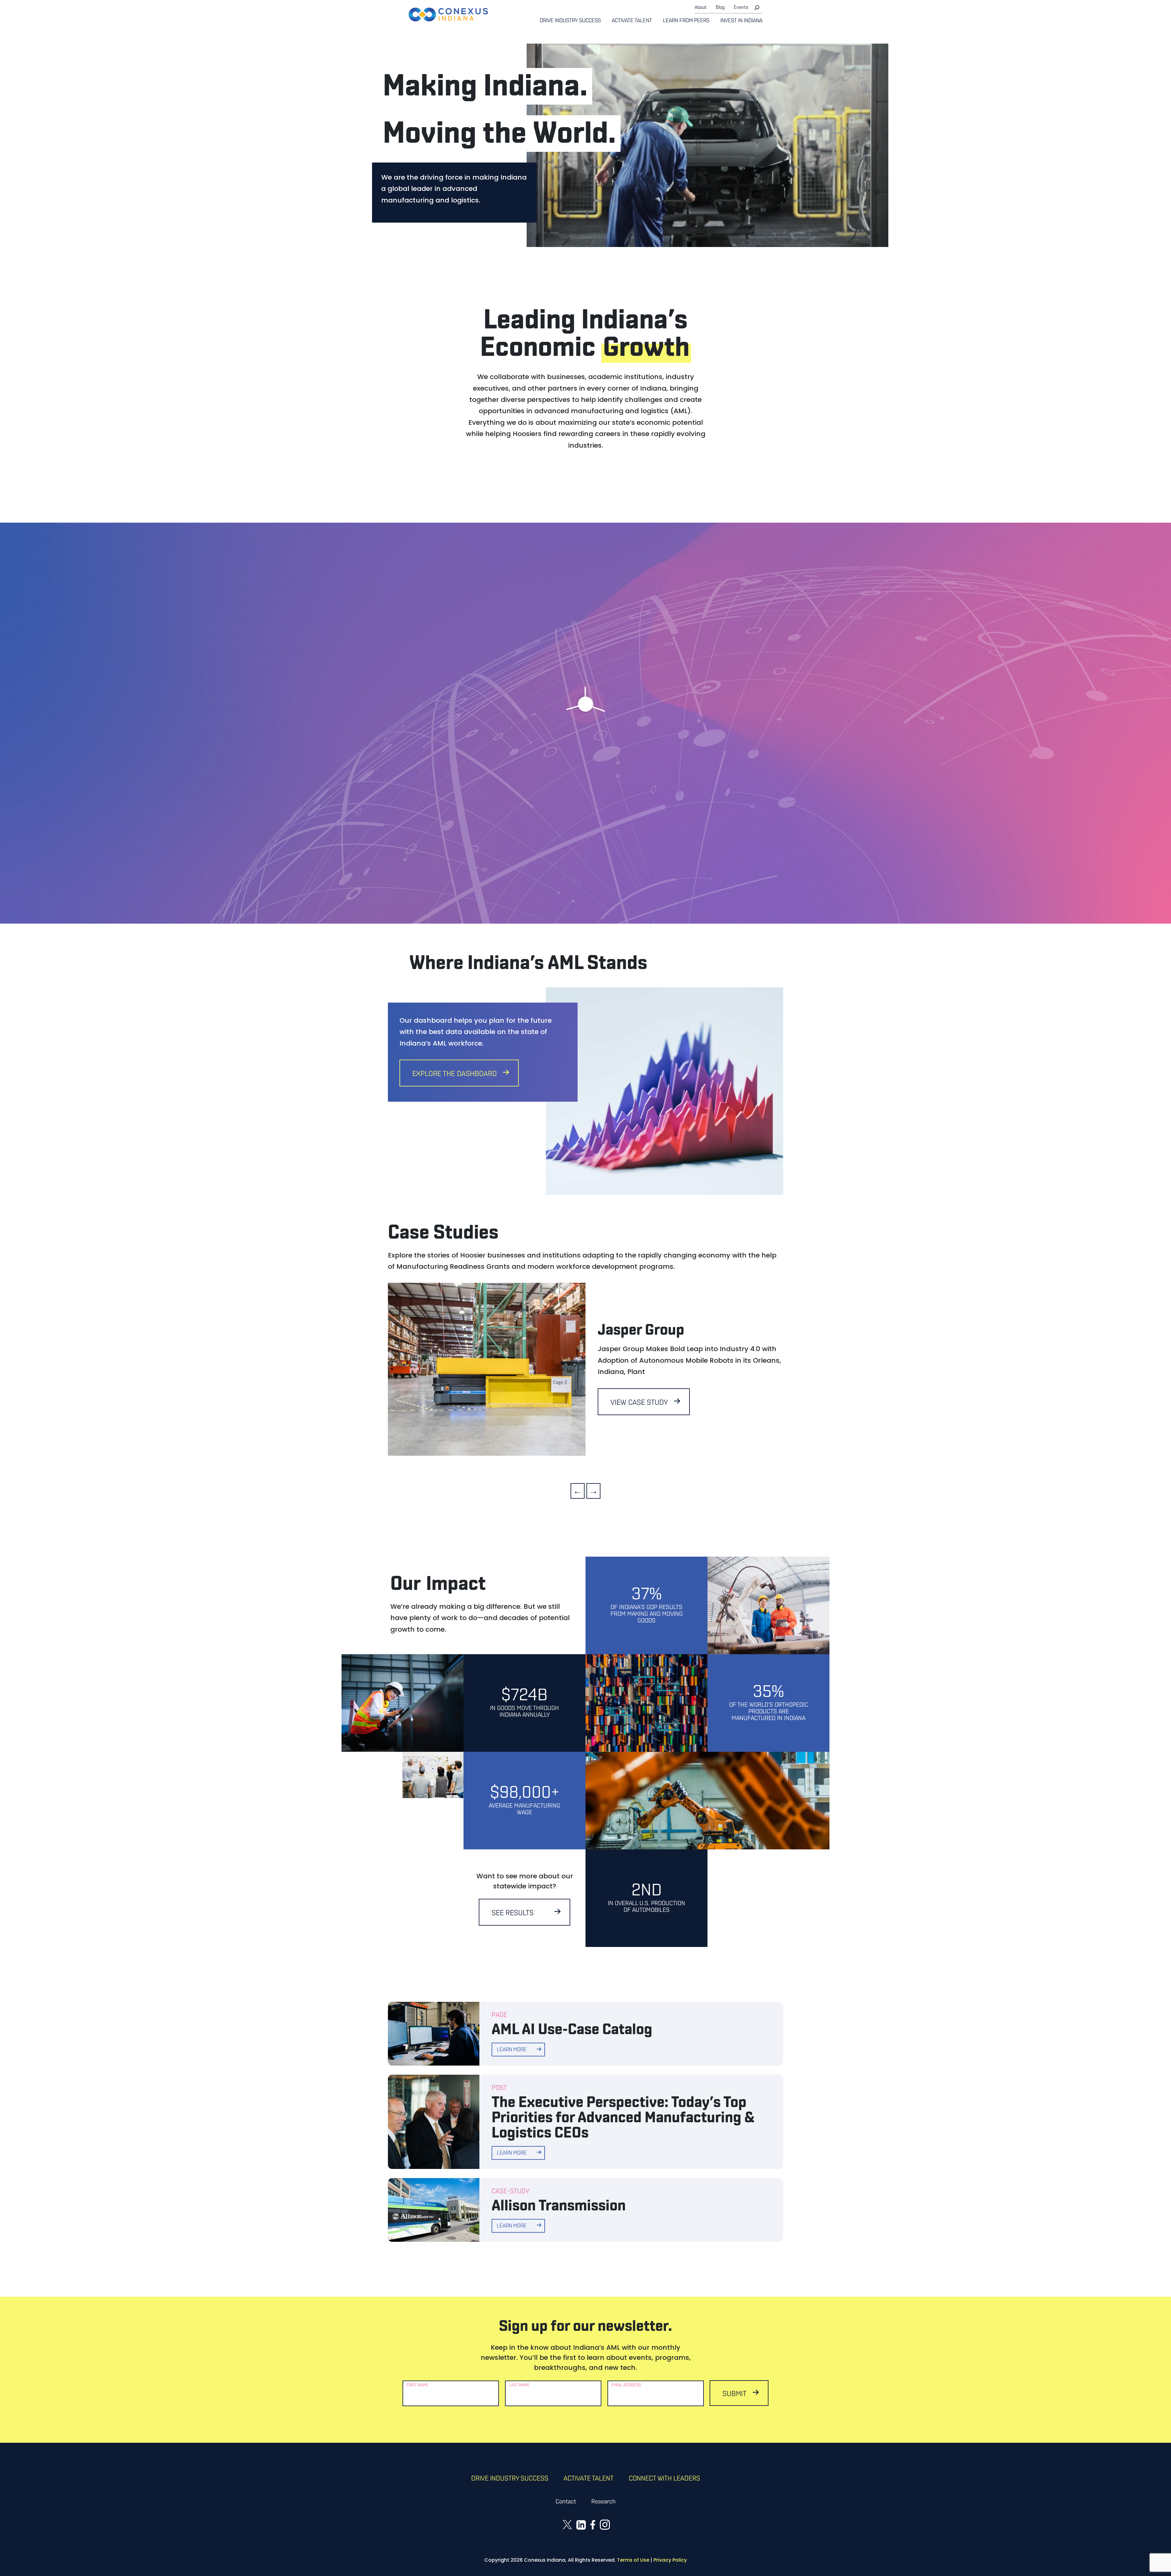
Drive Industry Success (570, 21)
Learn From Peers (686, 21)
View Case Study (639, 1403)
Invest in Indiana (741, 21)
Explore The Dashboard (455, 1074)
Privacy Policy (670, 2560)
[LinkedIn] (581, 2525)
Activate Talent (632, 21)
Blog (720, 8)
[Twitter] (567, 2524)
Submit (734, 2394)
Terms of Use (633, 2560)
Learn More (664, 688)
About (701, 8)
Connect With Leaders (664, 2479)
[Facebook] (593, 2524)
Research (603, 2502)
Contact (566, 2502)
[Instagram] (605, 2524)
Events (741, 8)
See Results (513, 1913)
